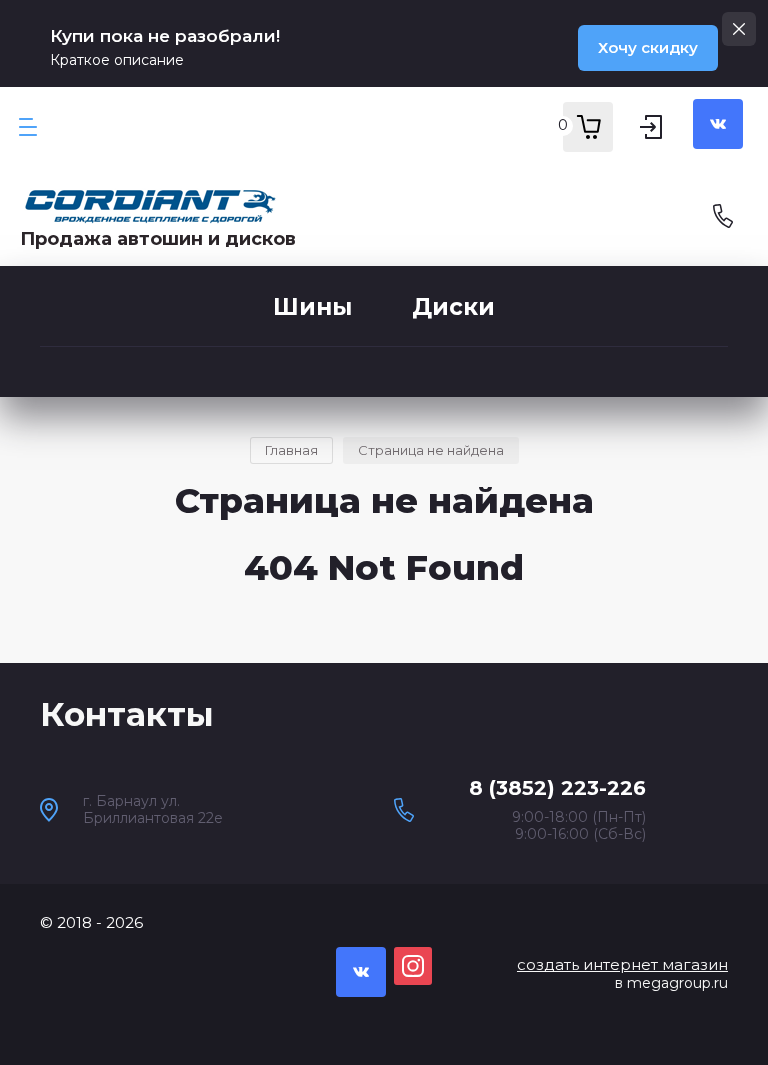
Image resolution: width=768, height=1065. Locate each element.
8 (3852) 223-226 (557, 788)
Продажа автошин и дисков (158, 239)
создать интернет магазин (622, 964)
